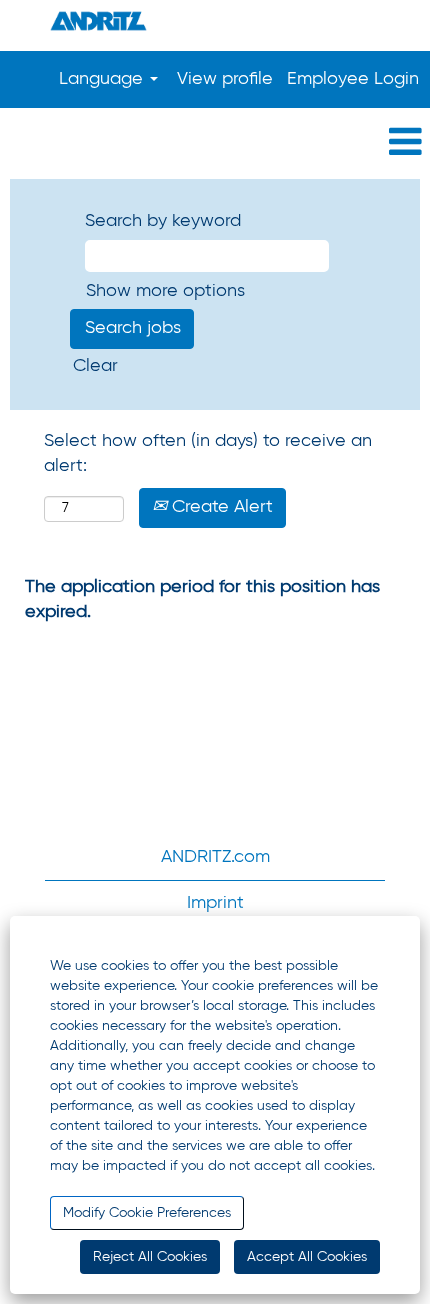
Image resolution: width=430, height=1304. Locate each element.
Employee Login (353, 79)
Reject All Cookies (150, 1257)
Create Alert (220, 507)
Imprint (215, 903)
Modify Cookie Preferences (147, 1213)
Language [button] (103, 79)
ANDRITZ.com (215, 857)
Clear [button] (95, 366)
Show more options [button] (165, 291)
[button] (215, 143)
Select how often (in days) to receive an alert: (208, 454)
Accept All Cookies (307, 1257)
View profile (225, 79)
